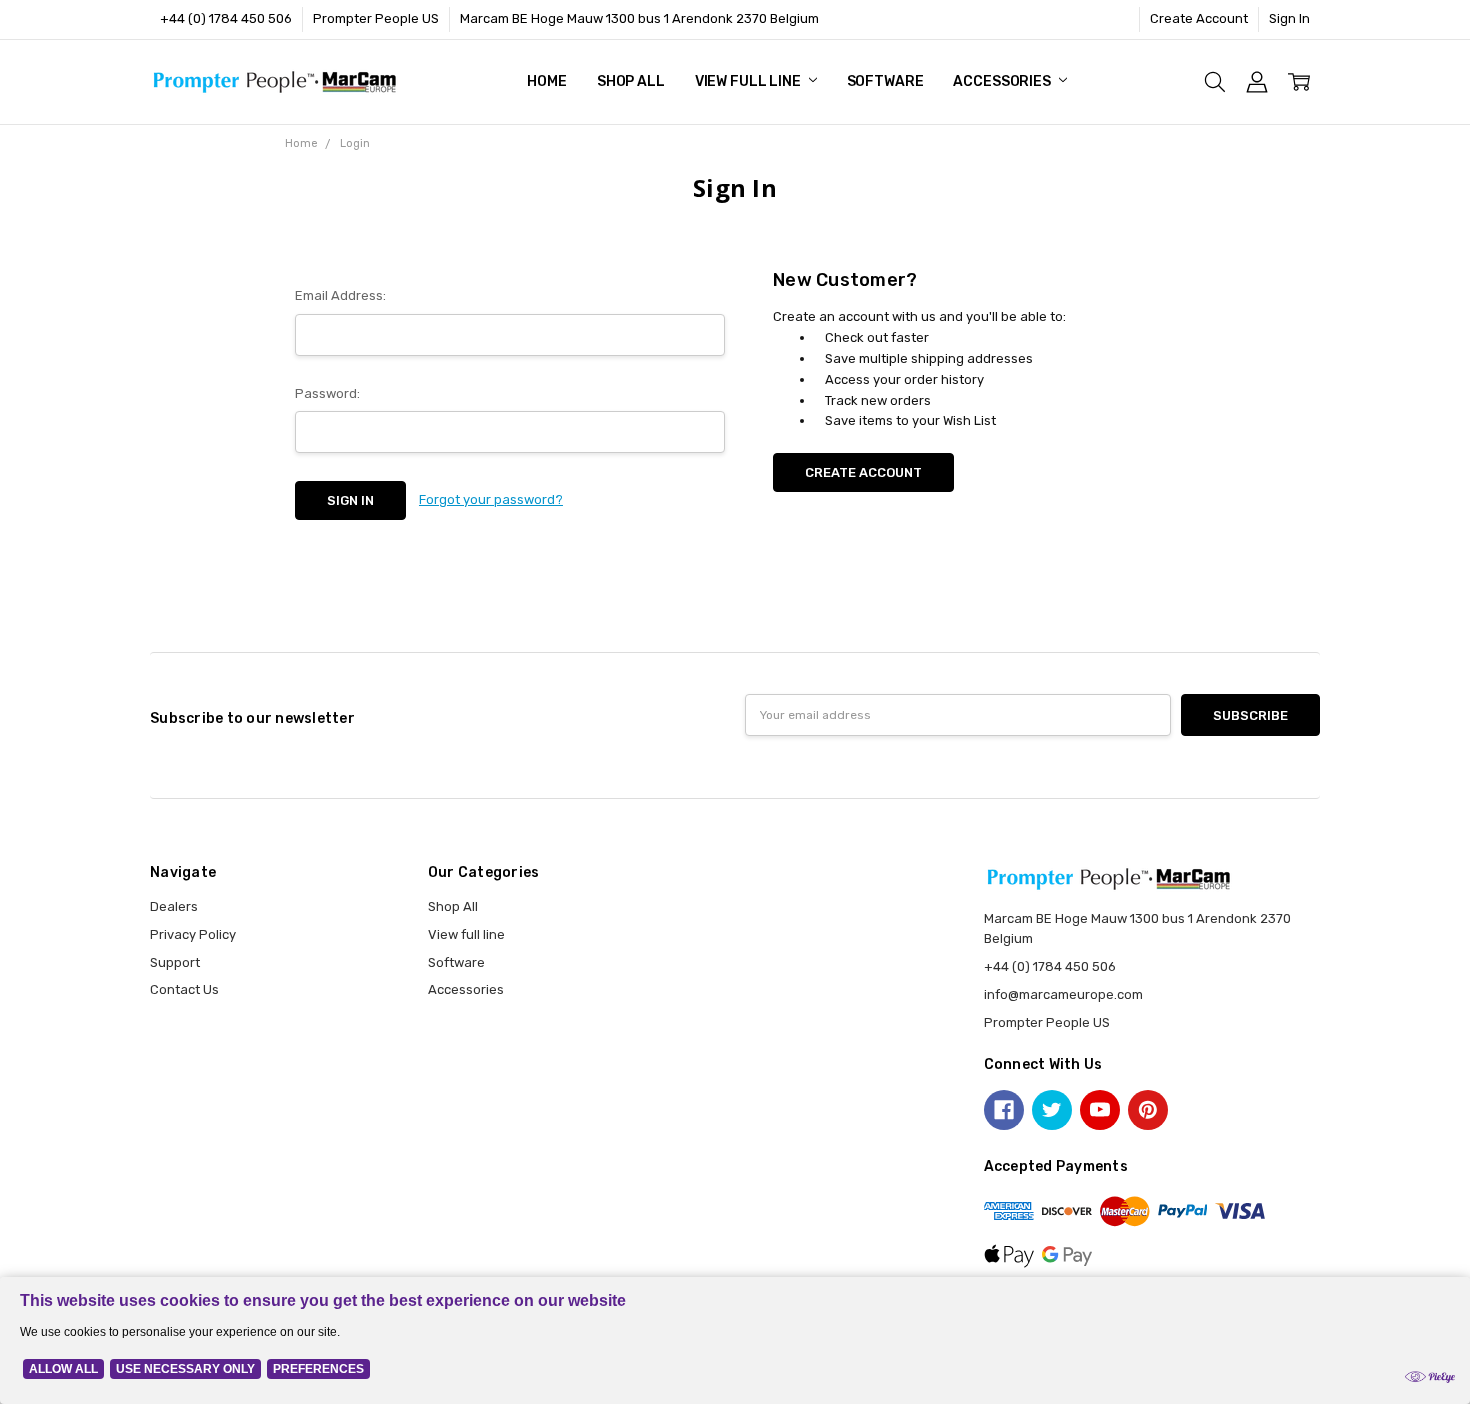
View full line (749, 81)
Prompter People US (376, 18)
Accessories (1003, 81)
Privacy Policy (193, 934)
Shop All (631, 81)
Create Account (1199, 18)
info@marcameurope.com (1063, 994)
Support (175, 962)
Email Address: (340, 295)
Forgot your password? (491, 499)
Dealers (174, 906)
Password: (327, 393)
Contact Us (184, 989)
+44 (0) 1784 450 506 (226, 18)
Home (546, 81)
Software (885, 81)
